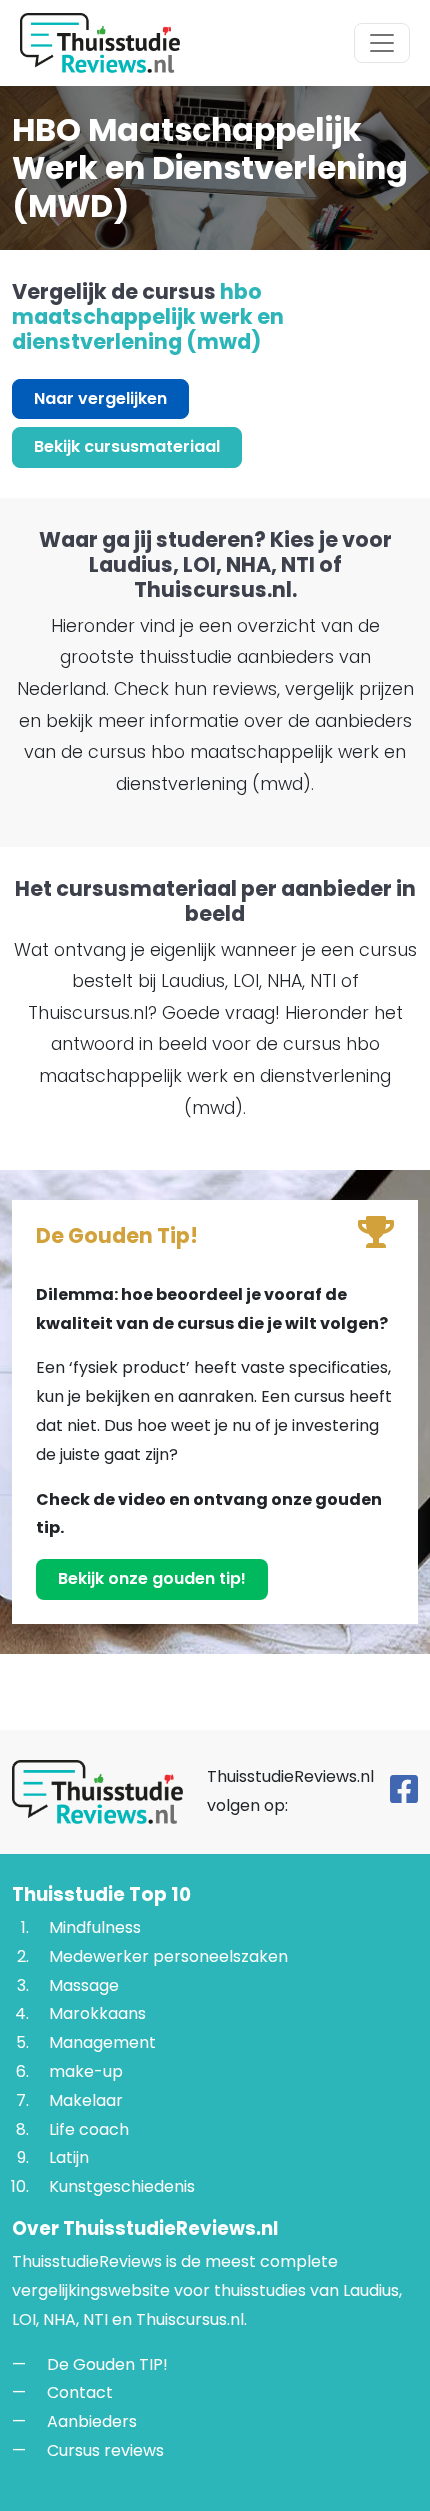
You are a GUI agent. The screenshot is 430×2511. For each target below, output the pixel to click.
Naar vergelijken (100, 398)
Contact (80, 2392)
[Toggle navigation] (382, 43)
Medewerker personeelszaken (168, 1955)
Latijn (69, 2157)
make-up (86, 2071)
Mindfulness (95, 1927)
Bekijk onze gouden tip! (152, 1578)
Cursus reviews (105, 2449)
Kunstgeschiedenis (122, 2186)
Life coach (89, 2128)
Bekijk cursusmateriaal (127, 446)
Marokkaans (97, 2013)
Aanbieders (92, 2421)
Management (102, 2042)
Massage (84, 1984)
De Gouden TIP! (107, 2363)
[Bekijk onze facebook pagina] (404, 1795)
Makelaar (86, 2099)
